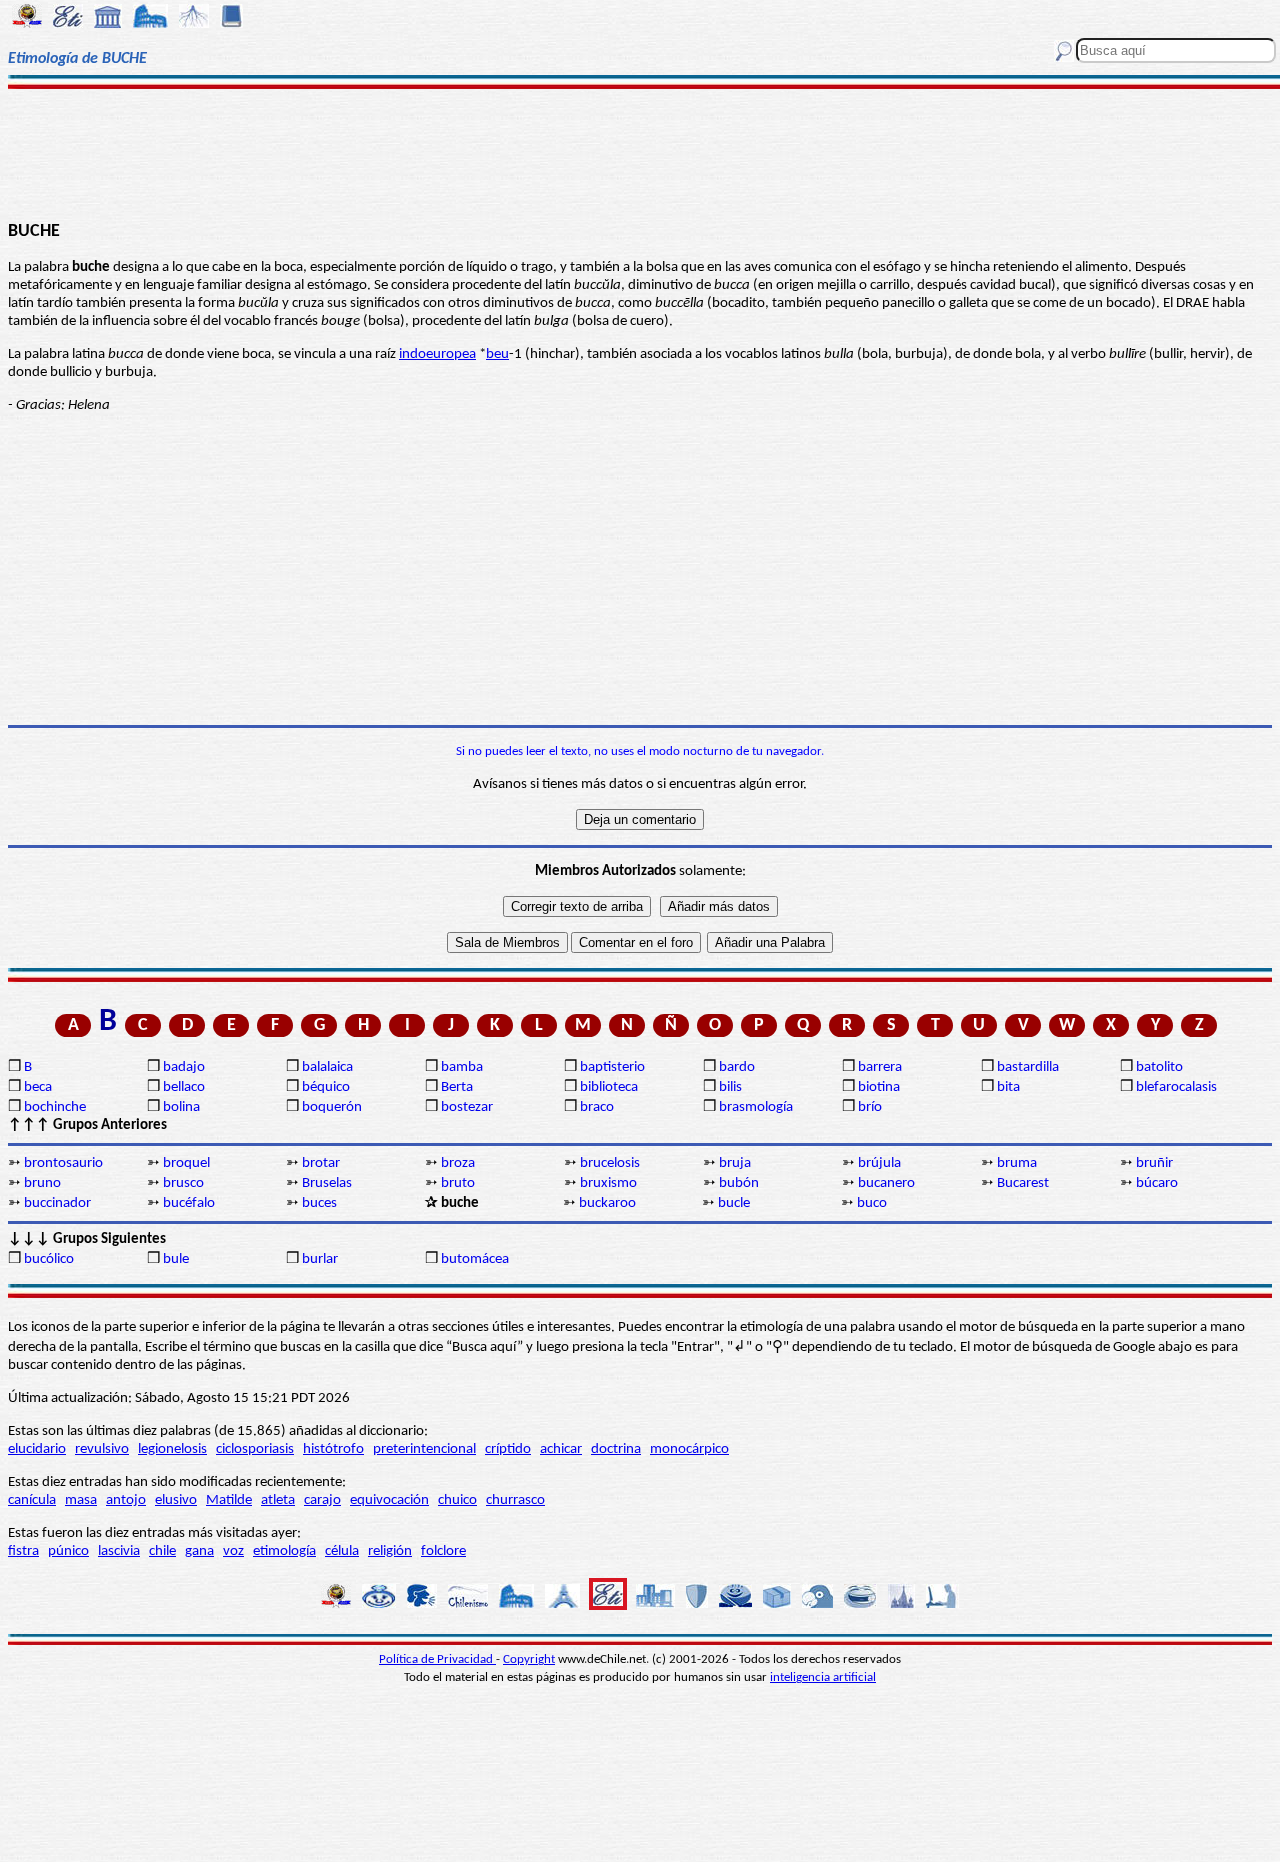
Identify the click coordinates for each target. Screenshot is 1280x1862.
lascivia (119, 1551)
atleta (278, 1500)
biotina (879, 1087)
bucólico (49, 1259)
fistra (23, 1551)
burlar (320, 1259)
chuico (457, 1500)
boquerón (332, 1107)
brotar (321, 1163)
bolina (181, 1107)
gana (199, 1551)
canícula (32, 1500)
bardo (737, 1067)
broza (458, 1163)
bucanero (886, 1183)
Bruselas (327, 1183)
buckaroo (607, 1203)
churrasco (515, 1500)
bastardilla (1028, 1067)
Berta (457, 1087)
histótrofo (333, 1449)
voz (233, 1551)
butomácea (475, 1259)
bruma (1017, 1163)
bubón (739, 1183)
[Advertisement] (640, 152)
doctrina (616, 1449)
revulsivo (102, 1449)
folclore (443, 1551)
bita (1008, 1087)
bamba (462, 1067)
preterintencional (424, 1449)
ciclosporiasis (255, 1449)
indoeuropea (437, 354)
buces (319, 1203)
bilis (730, 1087)
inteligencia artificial (823, 1677)
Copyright (529, 1659)
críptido (508, 1449)
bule (176, 1259)
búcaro (1157, 1183)
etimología (284, 1551)
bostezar (467, 1107)
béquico (326, 1087)
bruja (735, 1163)
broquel (186, 1163)
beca (38, 1087)
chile (162, 1551)
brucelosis (610, 1163)
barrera (880, 1067)
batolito (1159, 1067)
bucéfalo (189, 1203)
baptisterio (612, 1067)
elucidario (37, 1449)
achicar (561, 1449)
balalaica (327, 1067)
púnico (68, 1551)
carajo (322, 1500)
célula (342, 1551)
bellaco (184, 1087)
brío (870, 1107)
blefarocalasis (1176, 1087)
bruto (458, 1183)
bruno (42, 1183)
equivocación (389, 1500)
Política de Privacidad (437, 1659)
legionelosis (172, 1449)
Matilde (229, 1500)
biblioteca (609, 1087)
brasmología (756, 1107)
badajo (184, 1067)
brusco (183, 1183)
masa (81, 1500)
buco (872, 1203)
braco (597, 1107)
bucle (734, 1203)
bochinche (55, 1107)
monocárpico (689, 1449)
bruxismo (608, 1183)
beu (497, 354)
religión (390, 1551)
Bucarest (1023, 1183)
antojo (126, 1500)
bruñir (1154, 1163)
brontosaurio (63, 1163)
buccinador (57, 1203)
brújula (879, 1163)
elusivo (176, 1500)
